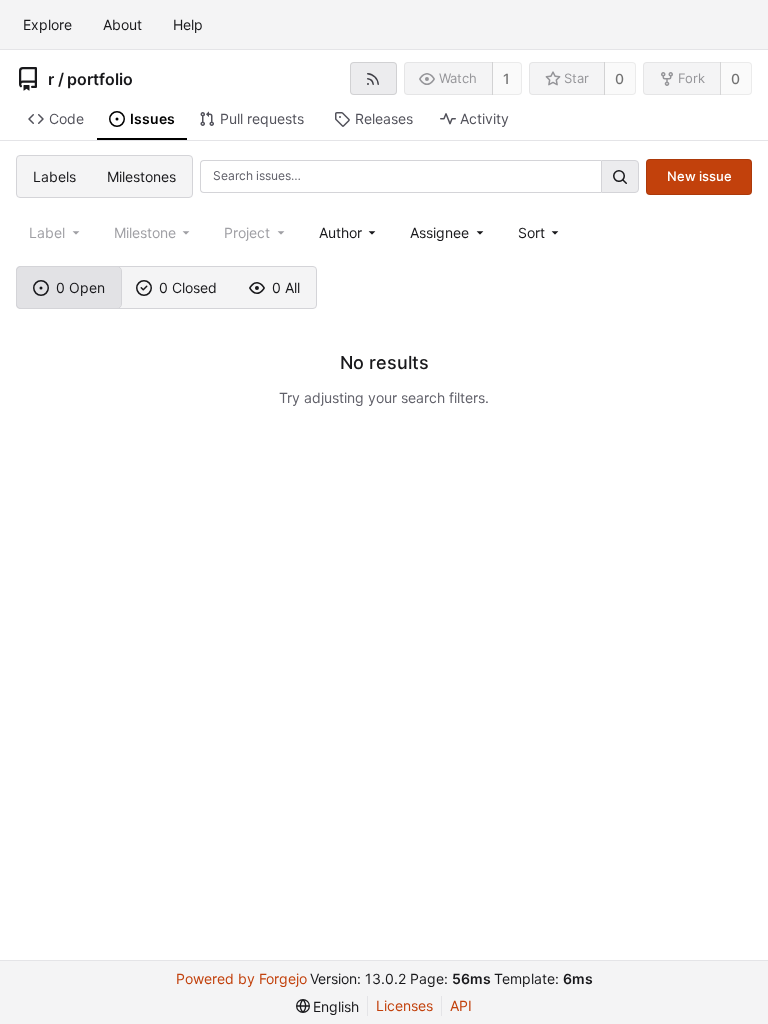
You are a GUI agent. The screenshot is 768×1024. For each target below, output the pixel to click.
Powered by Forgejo (241, 978)
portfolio (100, 79)
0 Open (80, 287)
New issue (699, 176)
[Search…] (620, 176)
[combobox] (349, 232)
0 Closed (188, 287)
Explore (47, 24)
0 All (286, 287)
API (461, 1005)
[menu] (540, 232)
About (122, 24)
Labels (54, 176)
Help (188, 24)
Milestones (141, 176)
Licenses (404, 1005)
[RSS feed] (373, 78)
